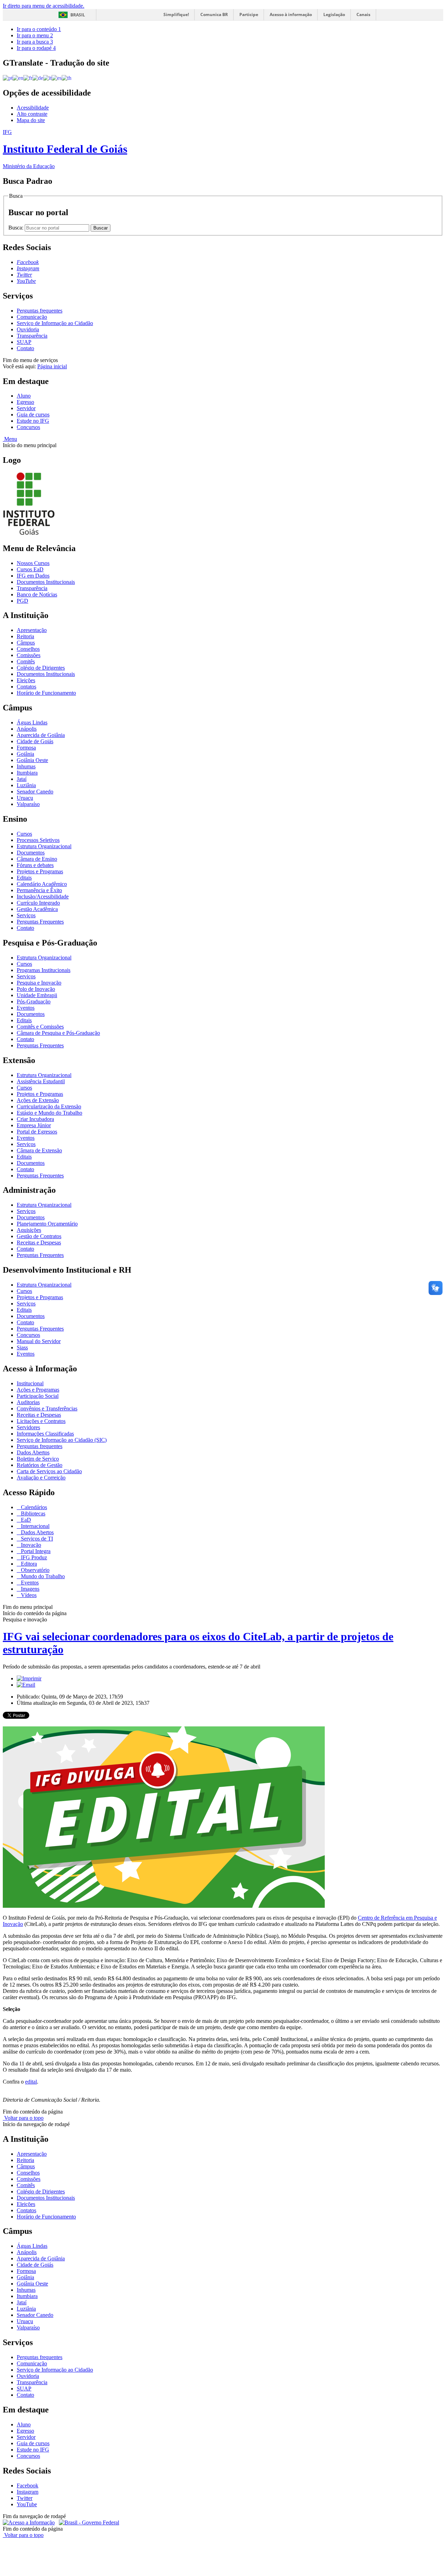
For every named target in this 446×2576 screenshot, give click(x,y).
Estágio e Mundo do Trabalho (49, 1113)
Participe (249, 14)
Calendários (33, 1507)
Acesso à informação (291, 14)
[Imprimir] (29, 1678)
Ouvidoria (28, 329)
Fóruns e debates (35, 865)
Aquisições (29, 1230)
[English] (18, 78)
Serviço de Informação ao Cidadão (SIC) (62, 1440)
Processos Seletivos (38, 840)
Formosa (26, 748)
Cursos (24, 834)
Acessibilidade (33, 108)
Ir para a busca (35, 42)
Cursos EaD (30, 569)
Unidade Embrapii (37, 995)
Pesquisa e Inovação (39, 983)
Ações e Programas (38, 1390)
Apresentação (32, 630)
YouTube (27, 2504)
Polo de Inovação (36, 989)
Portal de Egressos (37, 1132)
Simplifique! (176, 14)
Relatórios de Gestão (40, 1465)
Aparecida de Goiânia (41, 735)
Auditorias (28, 1402)
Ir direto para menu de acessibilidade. (44, 6)
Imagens (29, 1589)
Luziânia (26, 785)
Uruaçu (25, 798)
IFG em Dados (33, 576)
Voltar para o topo (23, 2118)
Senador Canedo (35, 792)
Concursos (28, 427)
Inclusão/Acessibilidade (43, 897)
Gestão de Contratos (39, 1236)
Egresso (25, 402)
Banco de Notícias (37, 594)
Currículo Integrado (38, 903)
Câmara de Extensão (39, 1150)
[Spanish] (57, 78)
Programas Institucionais (44, 970)
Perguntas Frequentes (40, 922)
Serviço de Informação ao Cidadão (55, 323)
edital (31, 2082)
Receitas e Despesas (39, 1242)
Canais (363, 14)
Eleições (26, 680)
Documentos (31, 853)
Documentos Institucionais (46, 582)
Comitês (26, 661)
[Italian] (47, 78)
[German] (38, 78)
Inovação (30, 1545)
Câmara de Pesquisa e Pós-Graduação (58, 1033)
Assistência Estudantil (41, 1081)
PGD (22, 601)
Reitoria (25, 636)
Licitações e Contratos (41, 1421)
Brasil (78, 15)
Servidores (28, 1427)
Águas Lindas (32, 722)
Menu (10, 439)
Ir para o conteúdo (39, 29)
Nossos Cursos (33, 563)
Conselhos (28, 649)
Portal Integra (35, 1551)
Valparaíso (28, 804)
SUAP (24, 342)
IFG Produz (33, 1557)
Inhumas (26, 766)
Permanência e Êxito (39, 890)
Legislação (334, 14)
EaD (25, 1520)
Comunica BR (214, 14)
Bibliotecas (32, 1513)
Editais (24, 878)
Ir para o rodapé (36, 48)
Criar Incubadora (35, 1119)
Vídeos (28, 1595)
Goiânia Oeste (32, 760)
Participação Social (38, 1396)
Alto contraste (32, 114)
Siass (22, 1347)
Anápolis (27, 729)
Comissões (29, 655)
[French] (28, 78)
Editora (28, 1564)
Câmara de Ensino (37, 859)
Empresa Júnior (34, 1125)
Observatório (34, 1570)
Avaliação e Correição (41, 1478)
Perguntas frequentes (40, 311)
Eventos (26, 1008)
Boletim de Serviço (38, 1459)
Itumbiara (27, 773)
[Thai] (67, 78)
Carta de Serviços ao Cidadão (49, 1471)
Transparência (32, 336)
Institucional (30, 1383)
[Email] (26, 1685)
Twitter (25, 2498)
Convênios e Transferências (47, 1408)
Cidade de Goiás (35, 741)
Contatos (26, 687)
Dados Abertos (33, 1452)
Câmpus (26, 643)
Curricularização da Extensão (49, 1106)
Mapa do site (31, 120)
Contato (25, 348)
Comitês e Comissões (40, 1027)
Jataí (22, 779)
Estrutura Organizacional (44, 846)
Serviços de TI (36, 1539)
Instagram (28, 2492)
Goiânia (25, 754)
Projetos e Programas (40, 871)
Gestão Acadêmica (37, 909)
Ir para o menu (35, 35)
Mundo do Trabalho (42, 1576)
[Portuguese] (8, 78)
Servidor (26, 408)
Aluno (24, 396)
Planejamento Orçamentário (47, 1224)
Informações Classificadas (45, 1434)
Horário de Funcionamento (46, 693)
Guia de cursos (33, 415)
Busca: (17, 228)
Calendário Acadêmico (42, 884)
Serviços (26, 915)
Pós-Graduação (34, 1001)
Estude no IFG (33, 421)
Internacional (34, 1526)
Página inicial (52, 366)
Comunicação (32, 317)
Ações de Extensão (38, 1100)
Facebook (28, 2485)
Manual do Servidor (39, 1341)
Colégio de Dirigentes (41, 668)
